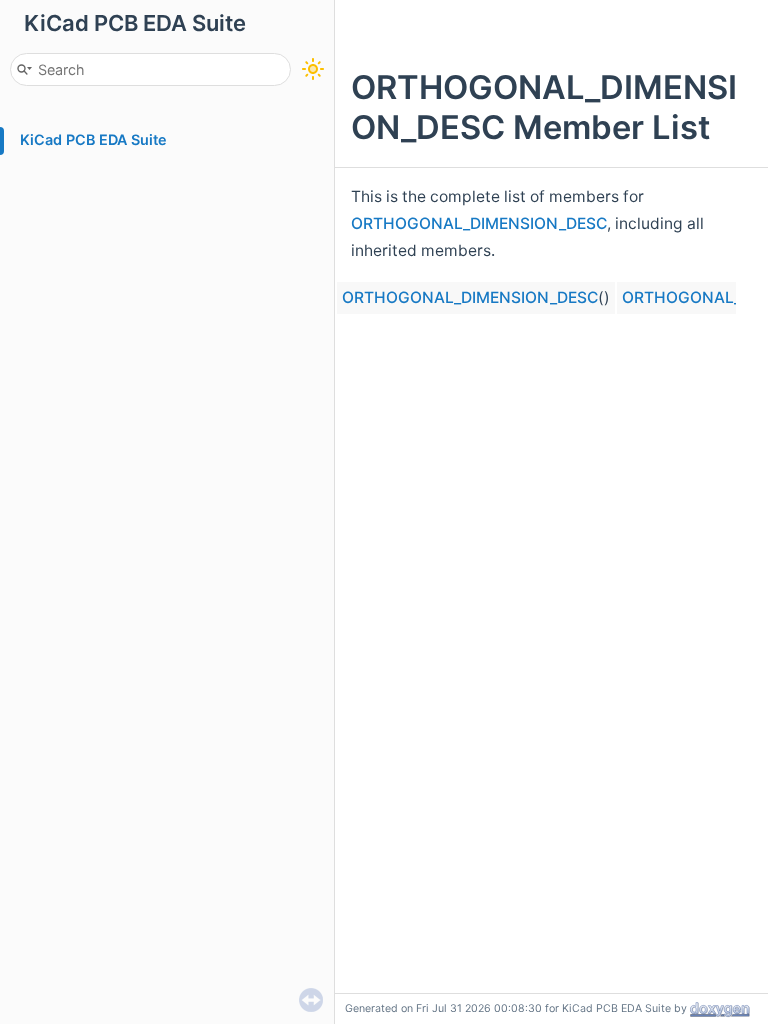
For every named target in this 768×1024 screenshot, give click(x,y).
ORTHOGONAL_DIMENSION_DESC (479, 223)
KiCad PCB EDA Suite (93, 139)
